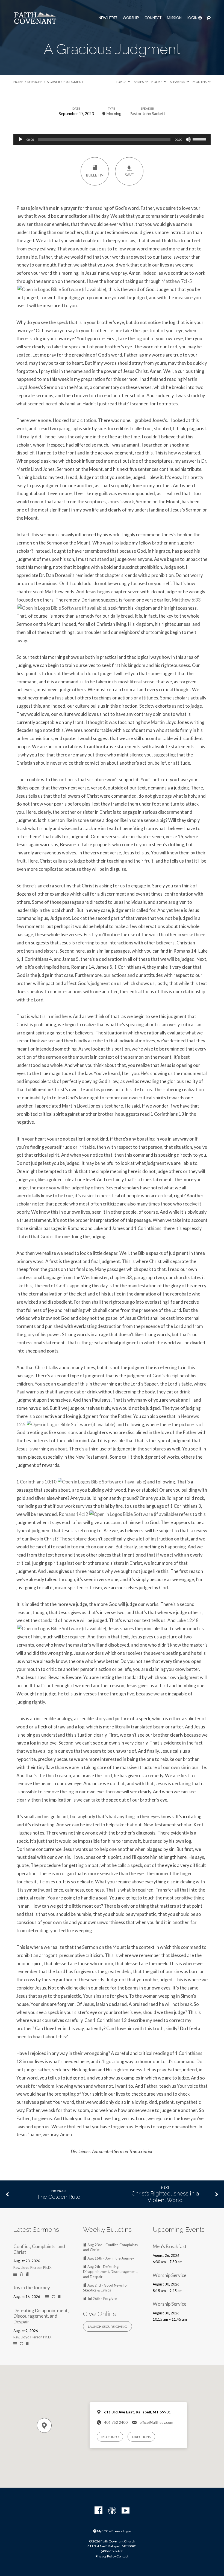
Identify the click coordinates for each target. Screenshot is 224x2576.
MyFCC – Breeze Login (114, 2531)
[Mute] (188, 139)
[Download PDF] (27, 2274)
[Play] (20, 139)
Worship (131, 18)
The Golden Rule (59, 2197)
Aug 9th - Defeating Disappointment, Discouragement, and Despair (110, 2272)
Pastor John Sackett (147, 114)
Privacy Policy (106, 2556)
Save (129, 175)
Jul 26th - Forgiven (102, 2299)
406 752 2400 (116, 2422)
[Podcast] (112, 2511)
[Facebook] (98, 2511)
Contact (122, 2556)
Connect (153, 18)
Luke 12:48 (188, 1620)
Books (157, 82)
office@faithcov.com (156, 2422)
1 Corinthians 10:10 (36, 1482)
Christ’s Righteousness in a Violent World (165, 2197)
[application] (112, 139)
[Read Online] (15, 2274)
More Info (110, 2437)
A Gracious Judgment (65, 82)
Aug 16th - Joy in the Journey (110, 2258)
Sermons (35, 82)
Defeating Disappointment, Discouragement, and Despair (41, 2316)
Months (200, 82)
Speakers (178, 82)
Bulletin (95, 175)
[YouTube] (126, 2511)
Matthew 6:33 (186, 600)
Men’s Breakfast (170, 2246)
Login (193, 18)
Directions (141, 2437)
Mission (174, 18)
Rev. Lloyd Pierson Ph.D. (33, 2267)
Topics (121, 82)
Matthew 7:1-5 (177, 281)
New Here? (108, 18)
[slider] (200, 139)
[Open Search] (209, 18)
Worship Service (170, 2275)
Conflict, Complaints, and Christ (39, 2249)
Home (18, 82)
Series (139, 82)
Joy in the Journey (32, 2288)
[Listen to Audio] (21, 2274)
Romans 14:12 (73, 1514)
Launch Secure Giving (107, 2327)
